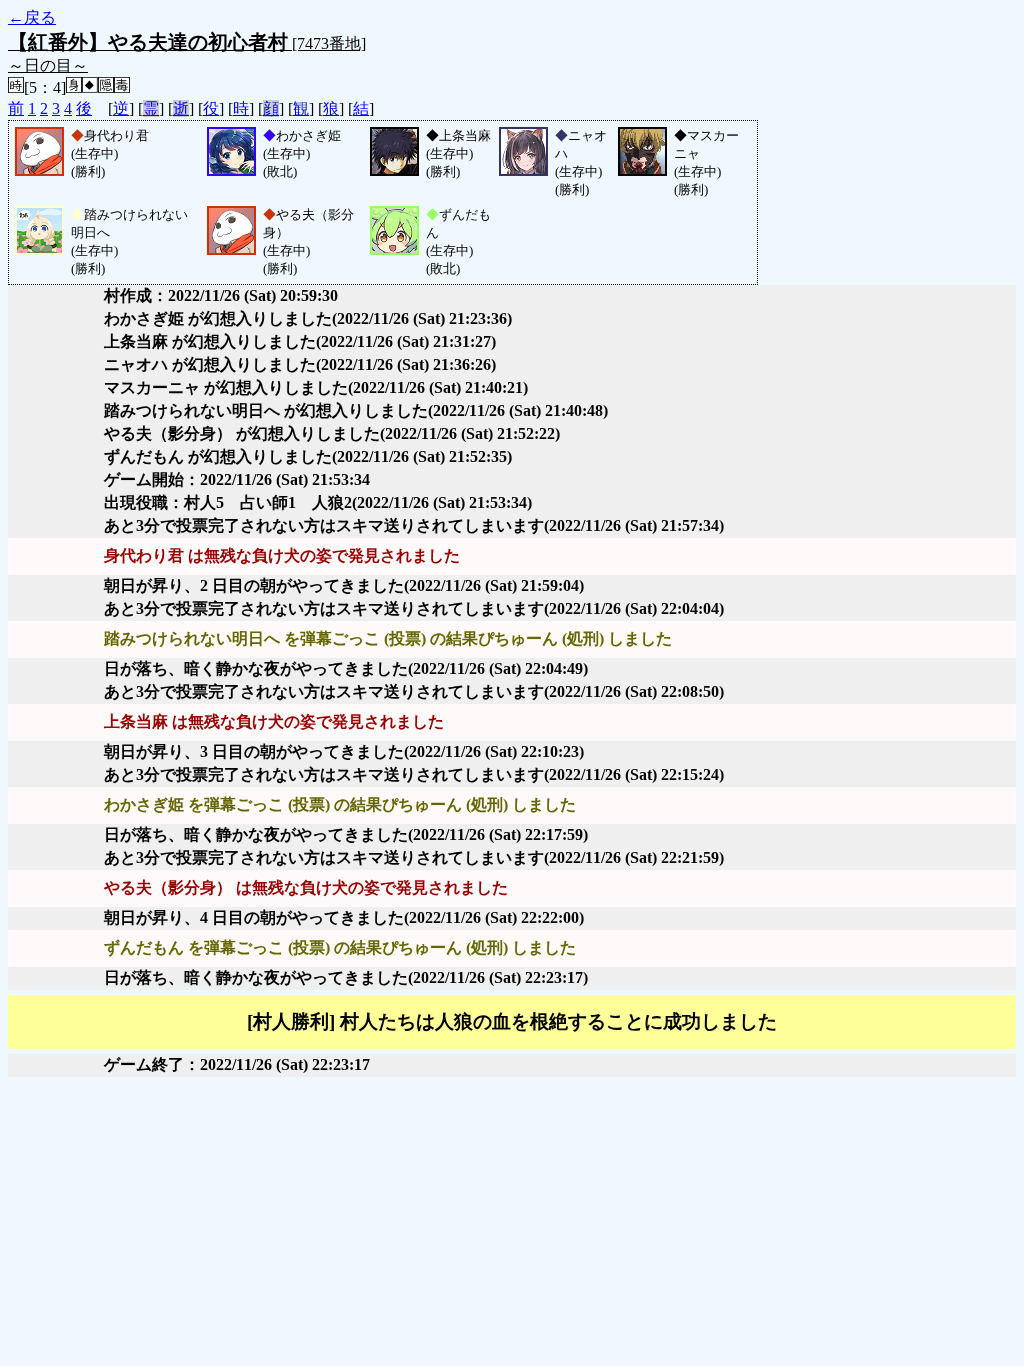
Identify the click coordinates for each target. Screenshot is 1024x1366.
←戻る (32, 17)
